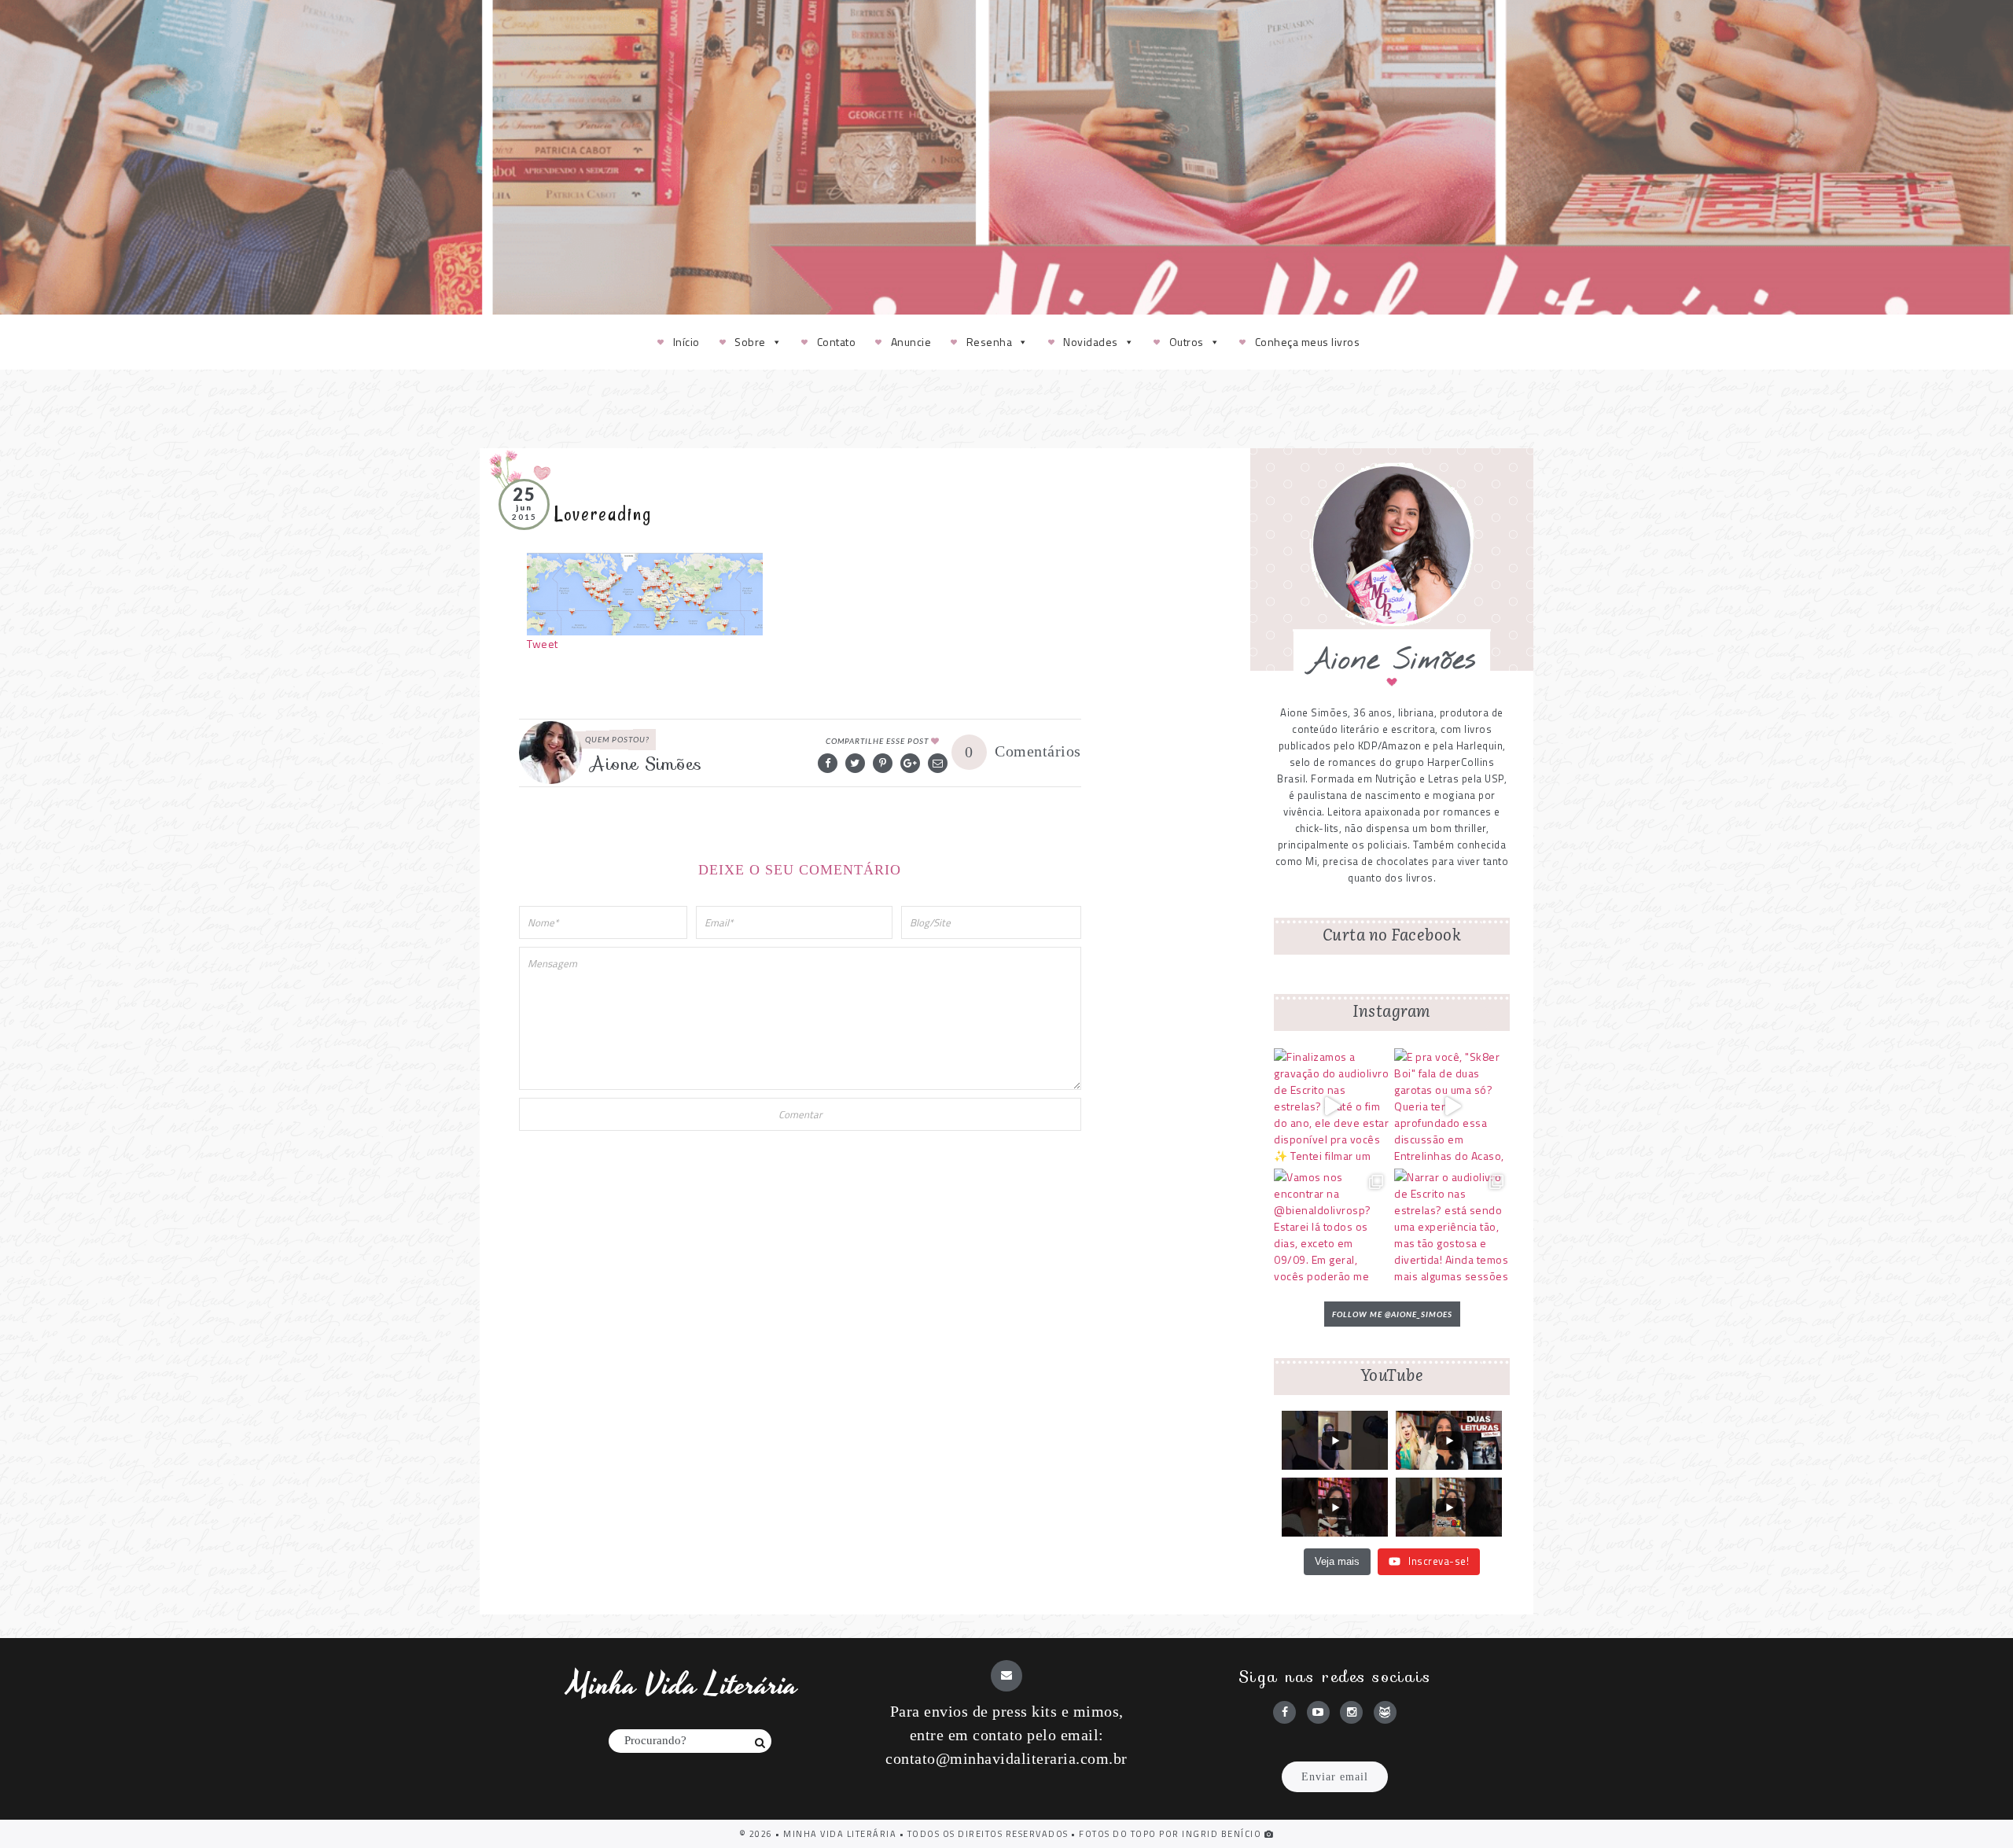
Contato (837, 342)
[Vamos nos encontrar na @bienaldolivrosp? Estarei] (1332, 1226)
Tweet (543, 644)
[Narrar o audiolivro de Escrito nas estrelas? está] (1452, 1226)
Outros (1187, 342)
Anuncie (911, 342)
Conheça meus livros (1308, 342)
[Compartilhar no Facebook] (828, 763)
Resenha (990, 342)
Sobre (750, 342)
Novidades (1091, 342)
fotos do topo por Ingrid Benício (1172, 1834)
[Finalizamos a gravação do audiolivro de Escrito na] (1332, 1106)
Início (686, 342)
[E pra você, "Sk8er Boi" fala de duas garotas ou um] (1452, 1106)
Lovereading (603, 514)
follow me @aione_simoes (1392, 1314)
